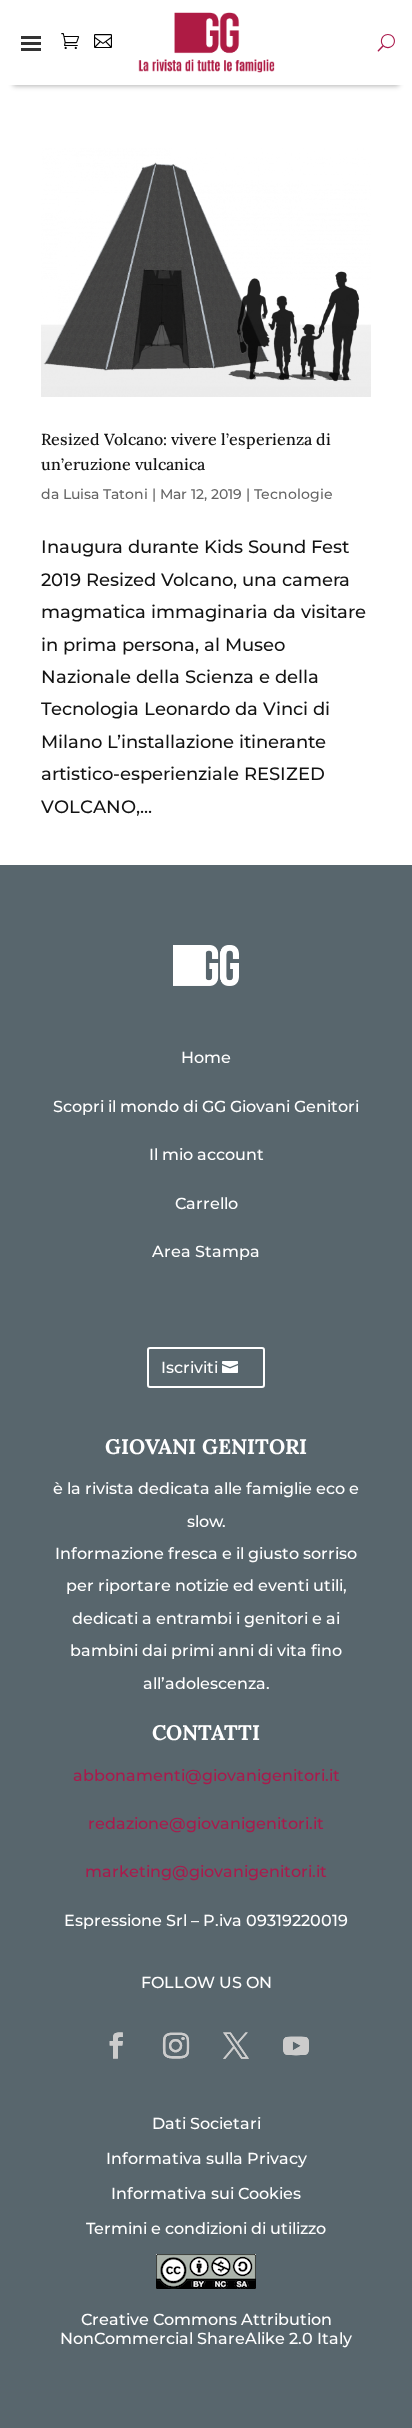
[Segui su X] (236, 2046)
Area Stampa (206, 1251)
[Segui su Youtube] (296, 2046)
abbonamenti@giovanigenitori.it (206, 1775)
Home (206, 1057)
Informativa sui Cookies (206, 2193)
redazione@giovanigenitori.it (206, 1823)
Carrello (206, 1203)
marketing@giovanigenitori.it (206, 1871)
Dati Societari (206, 2123)
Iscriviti (189, 1367)
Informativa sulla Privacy (206, 2158)
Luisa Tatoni (105, 494)
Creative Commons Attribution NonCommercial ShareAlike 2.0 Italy (206, 2329)
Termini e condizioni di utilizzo (206, 2228)
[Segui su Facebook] (116, 2046)
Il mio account (206, 1154)
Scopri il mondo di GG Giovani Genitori (206, 1106)
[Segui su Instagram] (176, 2046)
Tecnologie (293, 494)
